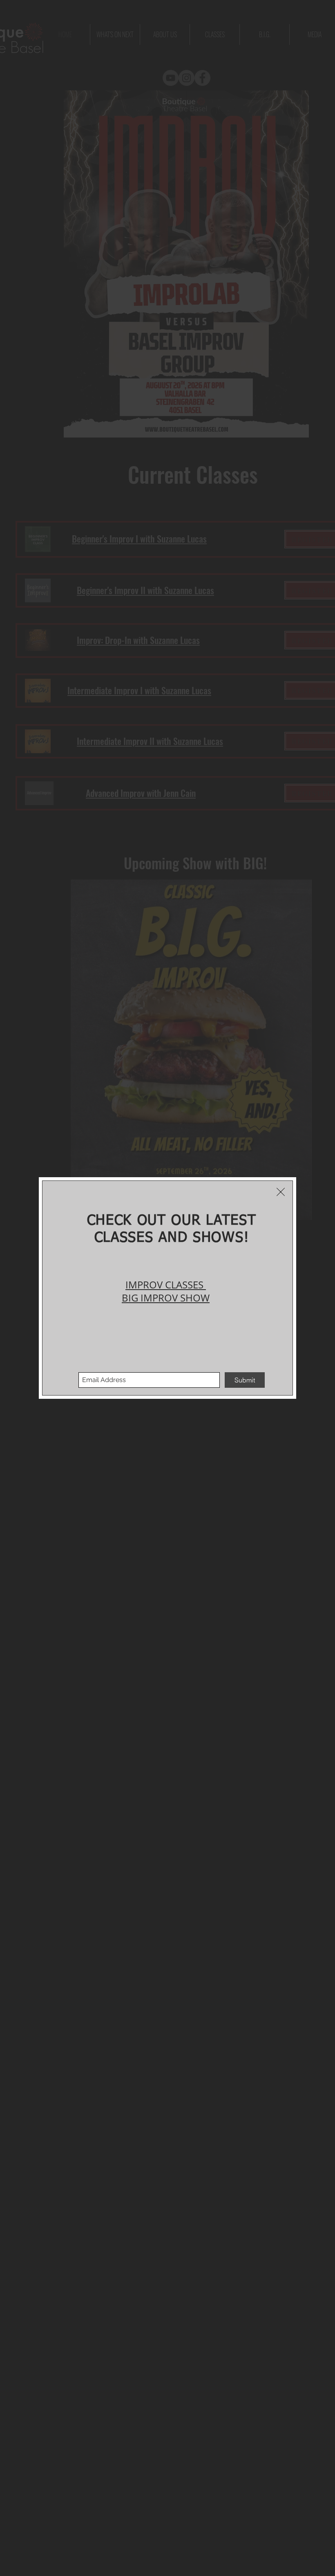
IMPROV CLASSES (164, 1285)
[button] (281, 1192)
